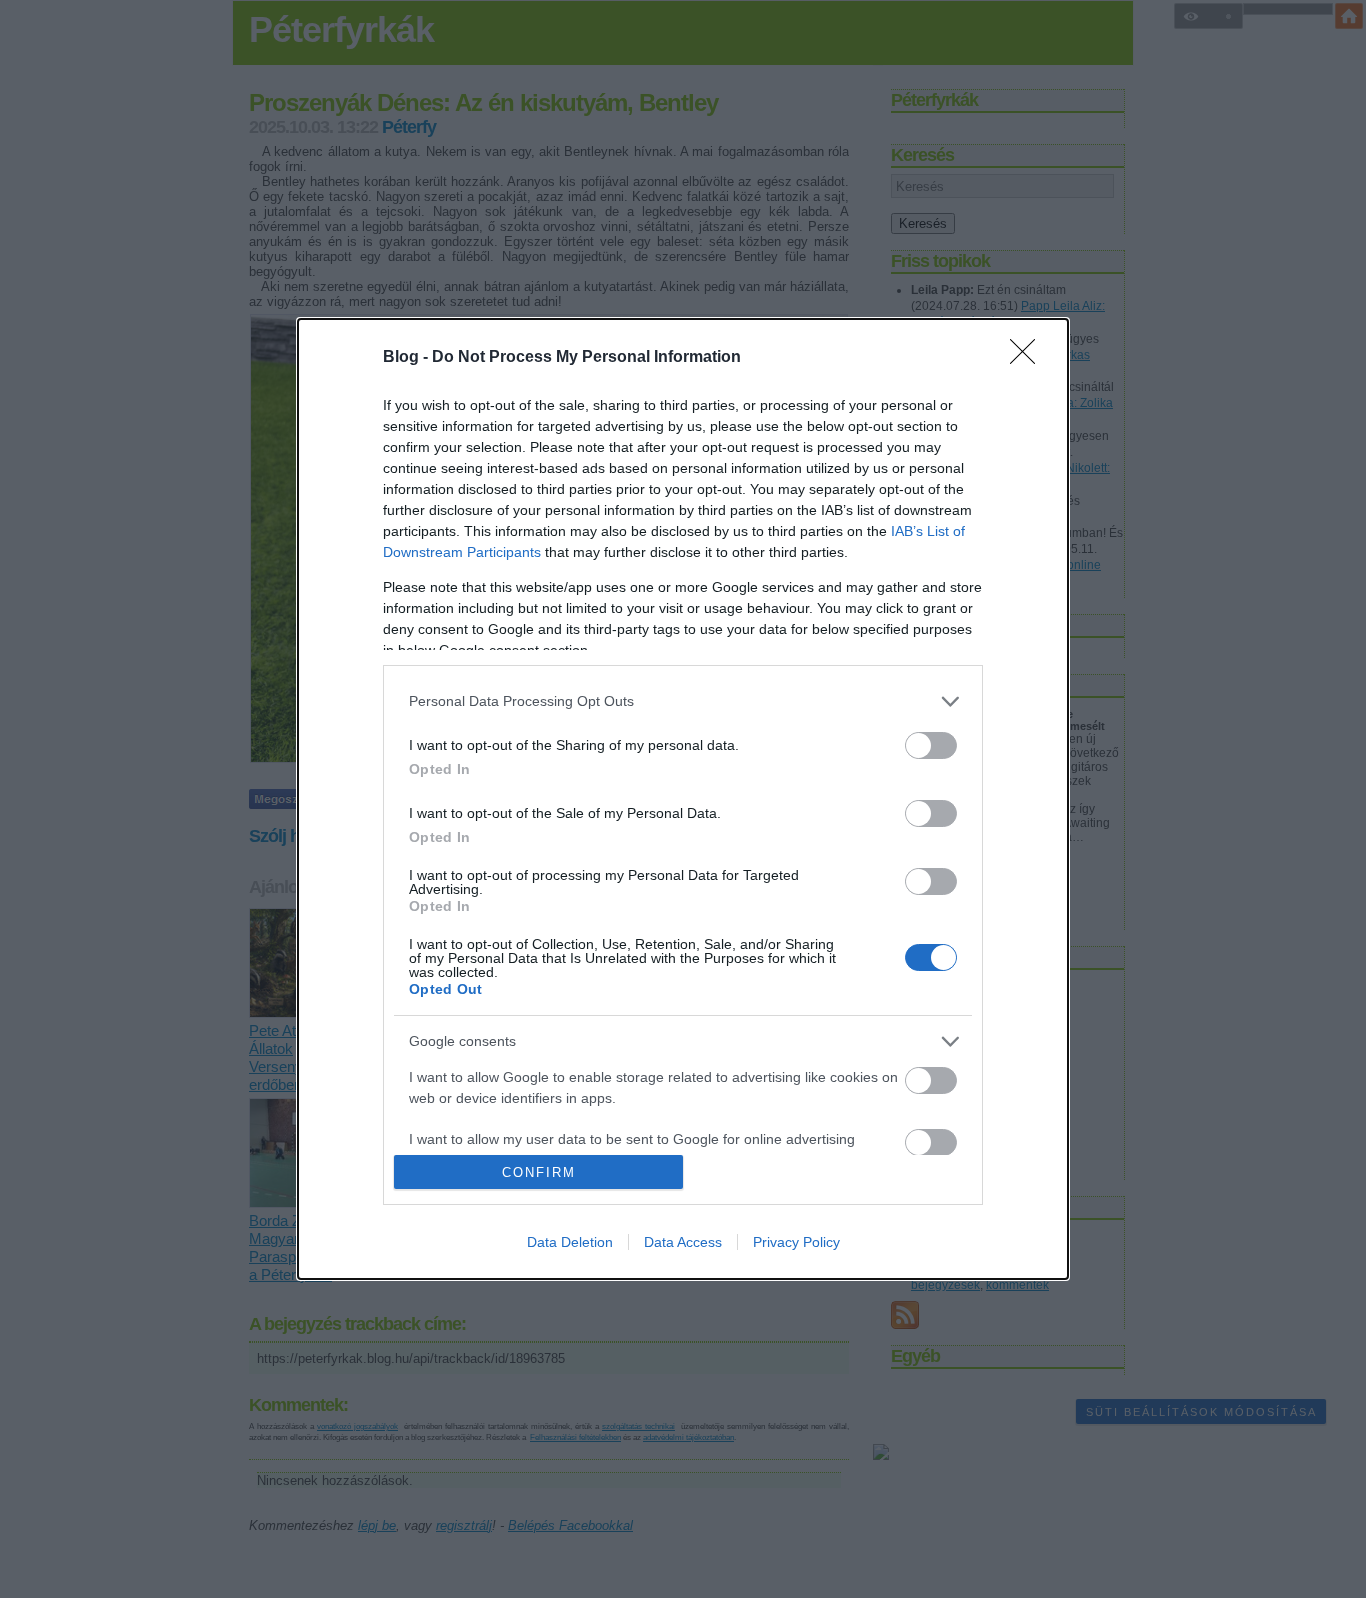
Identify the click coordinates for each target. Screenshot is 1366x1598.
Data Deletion (570, 1242)
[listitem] (683, 701)
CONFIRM (539, 1172)
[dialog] (683, 799)
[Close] (1029, 358)
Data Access (683, 1242)
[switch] (931, 745)
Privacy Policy (796, 1242)
